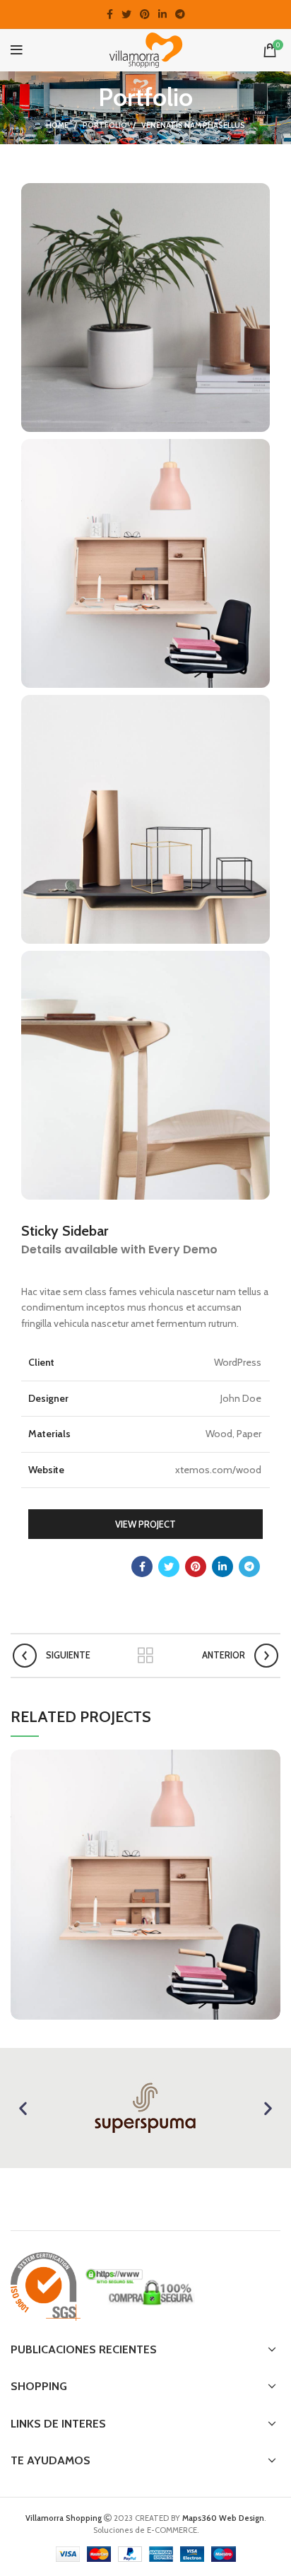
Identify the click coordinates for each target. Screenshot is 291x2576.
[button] (23, 2108)
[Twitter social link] (126, 14)
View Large (270, 1760)
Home (57, 125)
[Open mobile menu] (17, 50)
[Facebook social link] (110, 14)
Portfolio (105, 125)
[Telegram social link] (180, 14)
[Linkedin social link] (162, 14)
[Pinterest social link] (145, 14)
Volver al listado (145, 1656)
